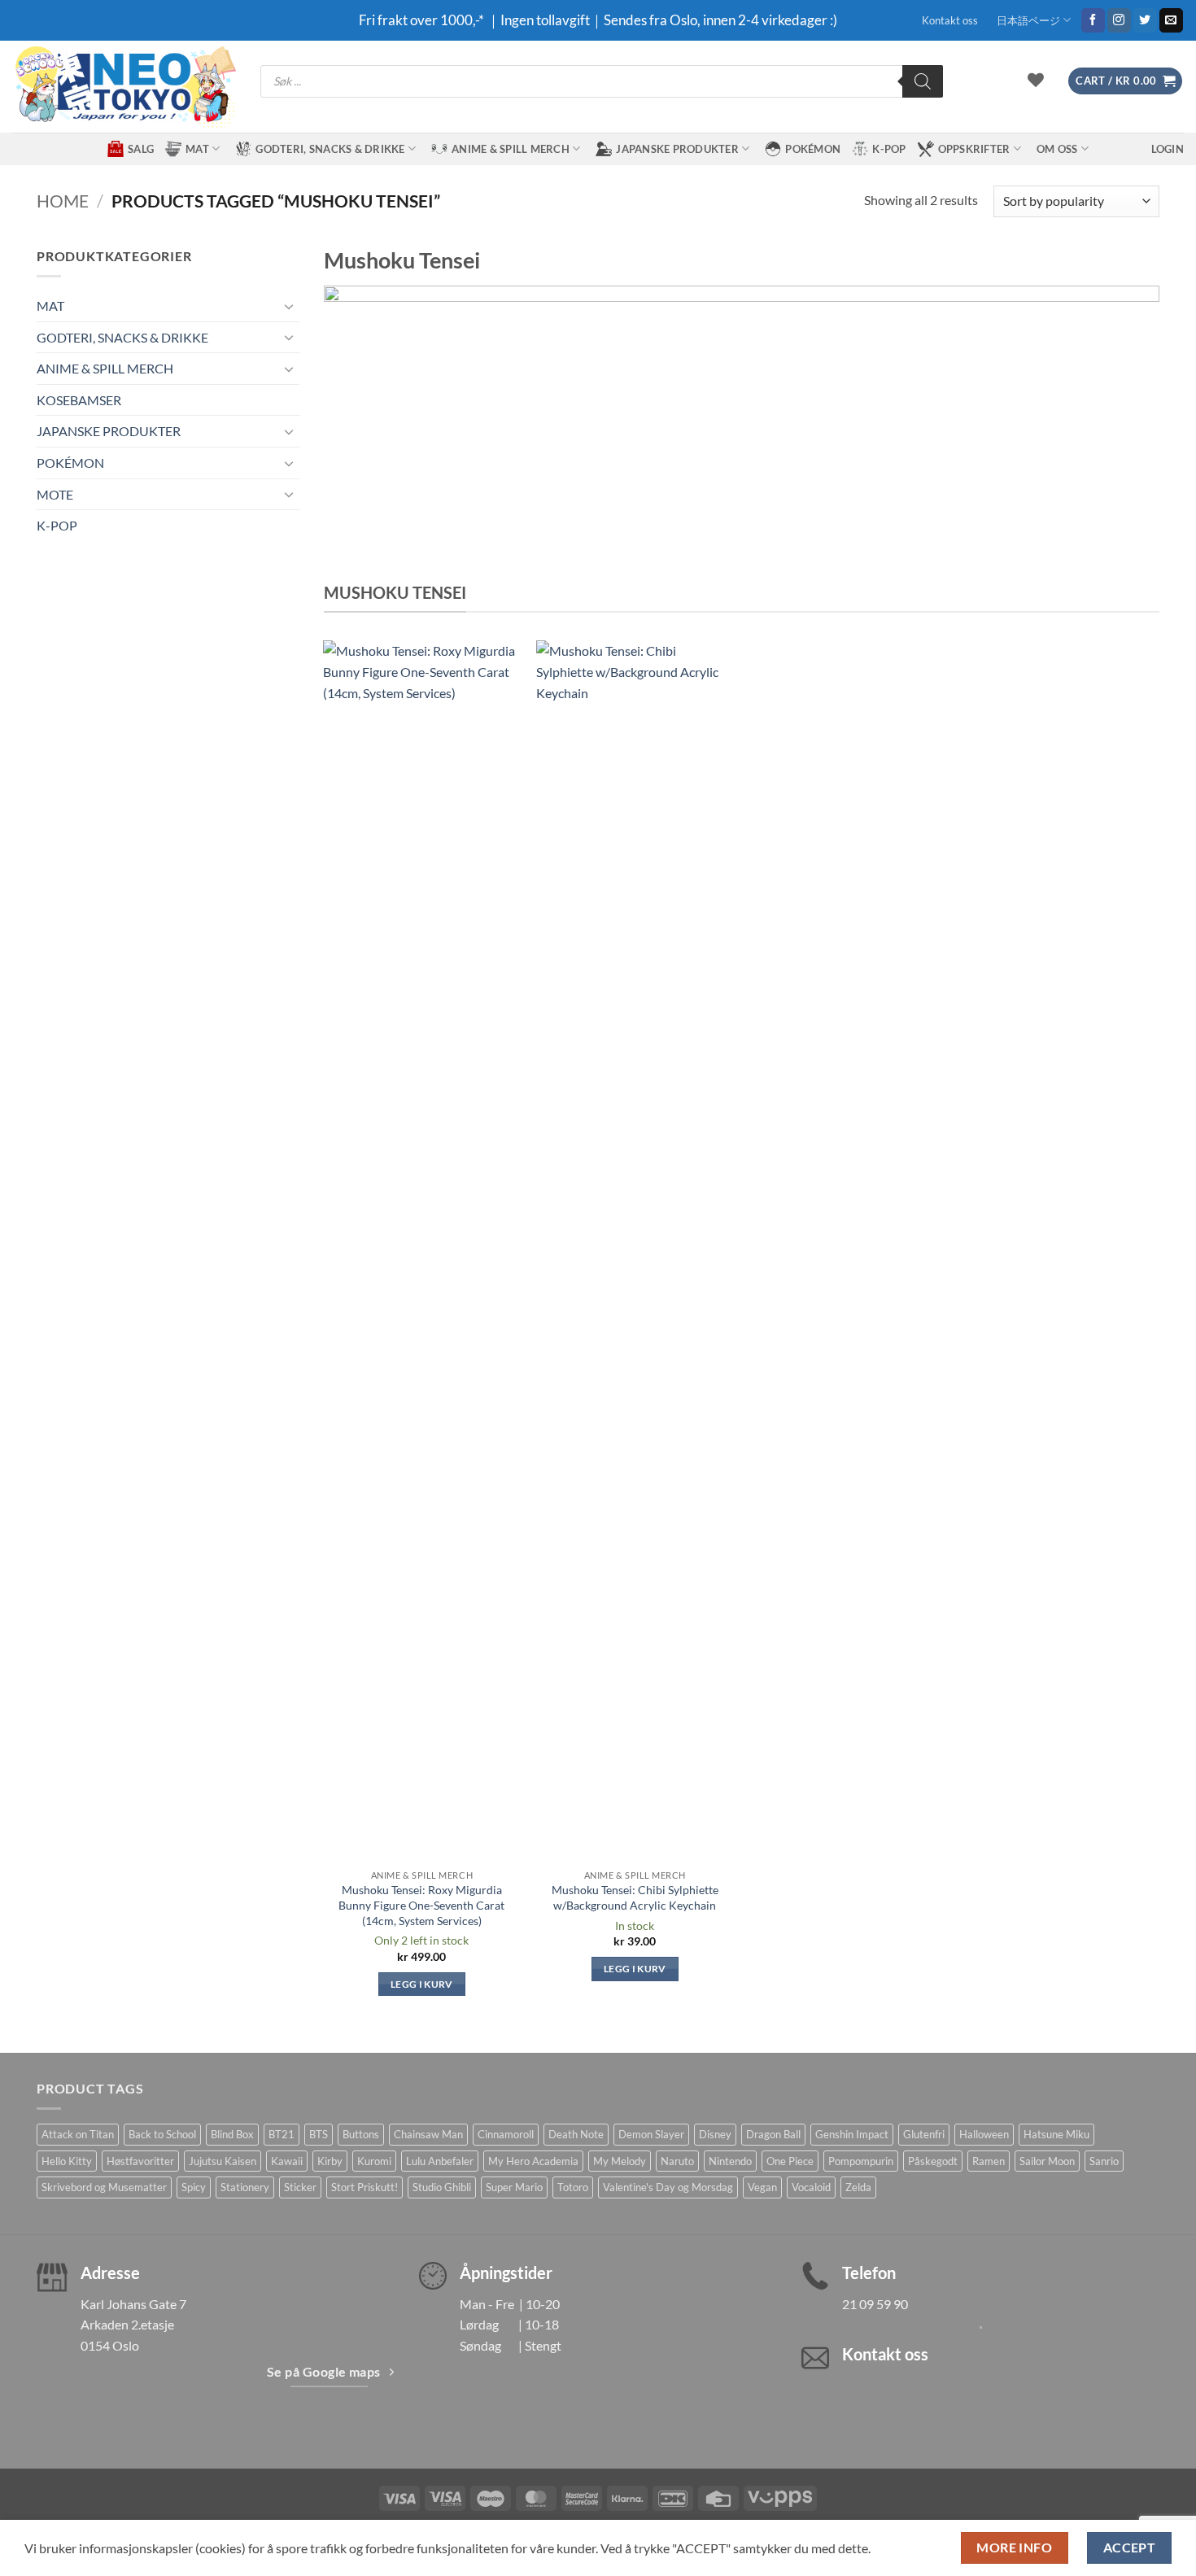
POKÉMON (813, 149)
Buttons (361, 2134)
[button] (1125, 81)
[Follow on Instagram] (1119, 20)
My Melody (620, 2161)
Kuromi (374, 2161)
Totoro (573, 2187)
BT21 (282, 2134)
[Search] (923, 81)
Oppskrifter (974, 149)
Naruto (677, 2161)
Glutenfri (924, 2134)
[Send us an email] (1171, 20)
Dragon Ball (773, 2134)
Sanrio (1104, 2161)
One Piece (790, 2161)
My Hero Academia (533, 2161)
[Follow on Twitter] (1145, 20)
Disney (715, 2134)
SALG (141, 149)
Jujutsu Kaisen (223, 2161)
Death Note (576, 2134)
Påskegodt (933, 2161)
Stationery (245, 2187)
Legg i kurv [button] (422, 1984)
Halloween (984, 2134)
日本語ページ (1028, 20)
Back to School (162, 2134)
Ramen (989, 2161)
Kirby (330, 2161)
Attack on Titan (78, 2134)
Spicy (194, 2187)
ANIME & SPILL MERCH (511, 149)
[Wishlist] (1036, 80)
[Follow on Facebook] (1093, 20)
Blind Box (232, 2134)
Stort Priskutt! (364, 2187)
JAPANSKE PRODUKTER (677, 149)
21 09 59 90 (875, 2304)
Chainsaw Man (428, 2134)
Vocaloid (811, 2187)
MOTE (55, 494)
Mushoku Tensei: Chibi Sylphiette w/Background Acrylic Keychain (635, 1897)
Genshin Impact (852, 2134)
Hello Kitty (67, 2161)
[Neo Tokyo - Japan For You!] (124, 87)
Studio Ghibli (442, 2187)
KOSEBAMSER (79, 400)
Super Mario (514, 2187)
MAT (197, 149)
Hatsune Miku (1056, 2134)
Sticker (300, 2187)
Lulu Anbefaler (440, 2161)
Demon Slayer (651, 2134)
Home (63, 201)
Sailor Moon (1047, 2161)
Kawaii (287, 2161)
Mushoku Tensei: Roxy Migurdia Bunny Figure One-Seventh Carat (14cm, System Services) (421, 1905)
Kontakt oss (950, 20)
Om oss (1057, 149)
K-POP (889, 149)
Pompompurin (861, 2161)
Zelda (858, 2187)
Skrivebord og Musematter (104, 2187)
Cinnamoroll (506, 2134)
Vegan (762, 2187)
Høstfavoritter (140, 2161)
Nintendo (730, 2161)
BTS (319, 2134)
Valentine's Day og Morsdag (668, 2187)
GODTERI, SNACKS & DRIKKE (330, 149)
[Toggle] (290, 306)
